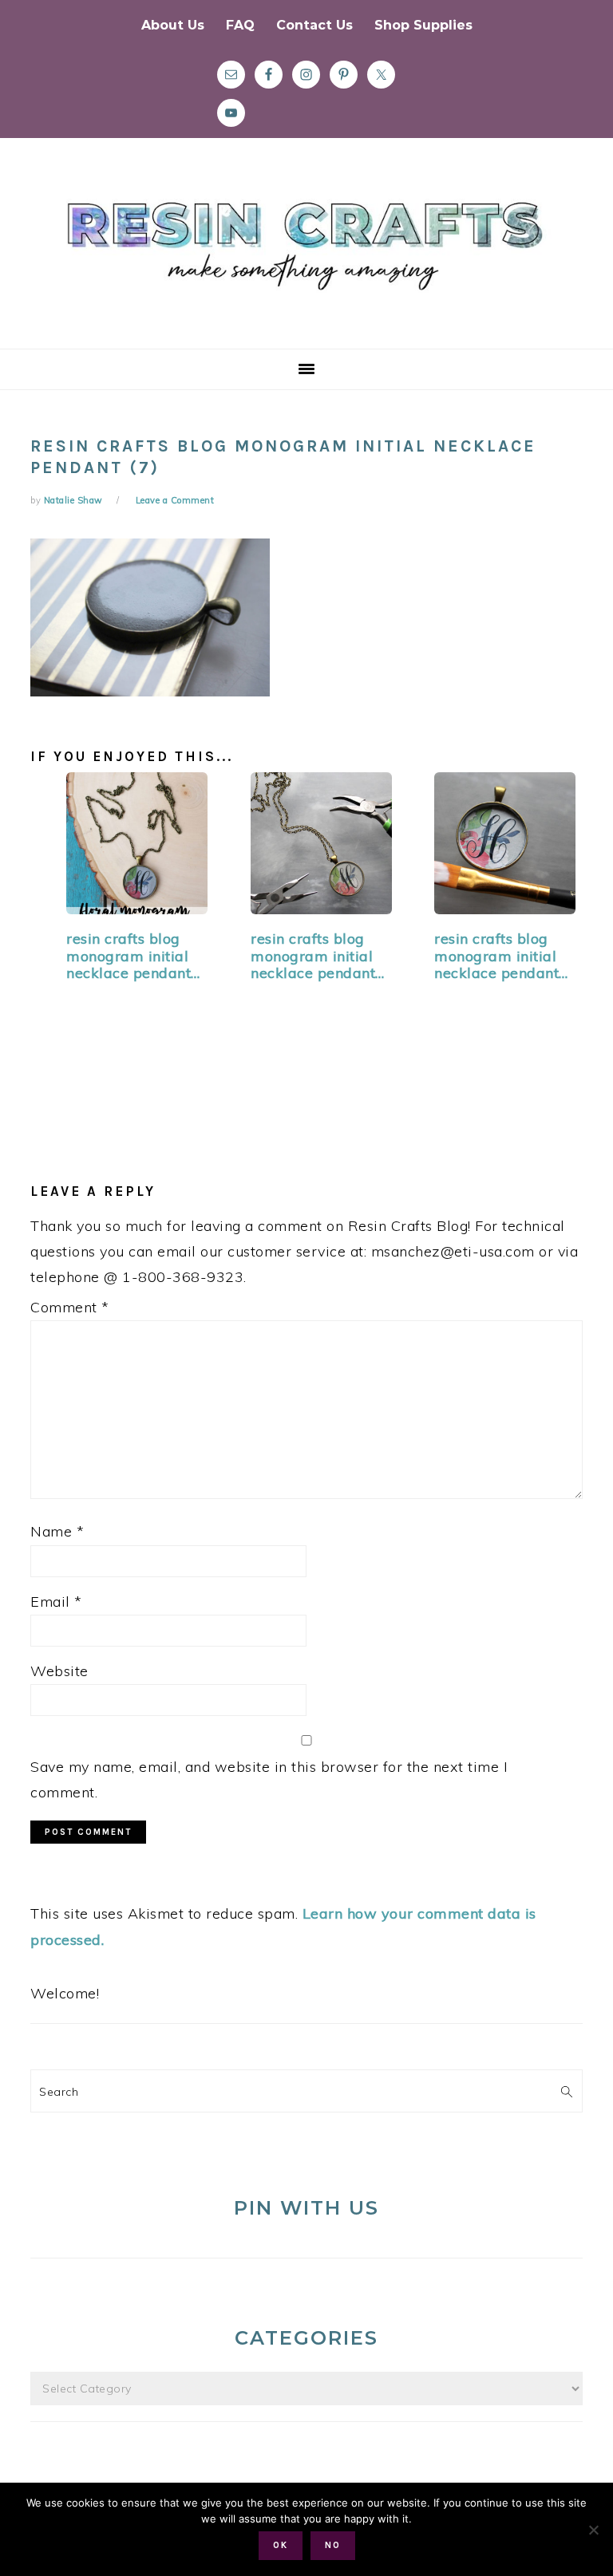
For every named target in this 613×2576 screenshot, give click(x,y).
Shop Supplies (423, 25)
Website (59, 1671)
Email (56, 1602)
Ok (281, 2545)
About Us (173, 25)
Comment (70, 1307)
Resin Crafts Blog (306, 258)
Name (57, 1531)
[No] (593, 2530)
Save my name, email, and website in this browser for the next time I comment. (269, 1779)
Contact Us (314, 25)
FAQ (240, 25)
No (333, 2545)
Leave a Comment (175, 500)
